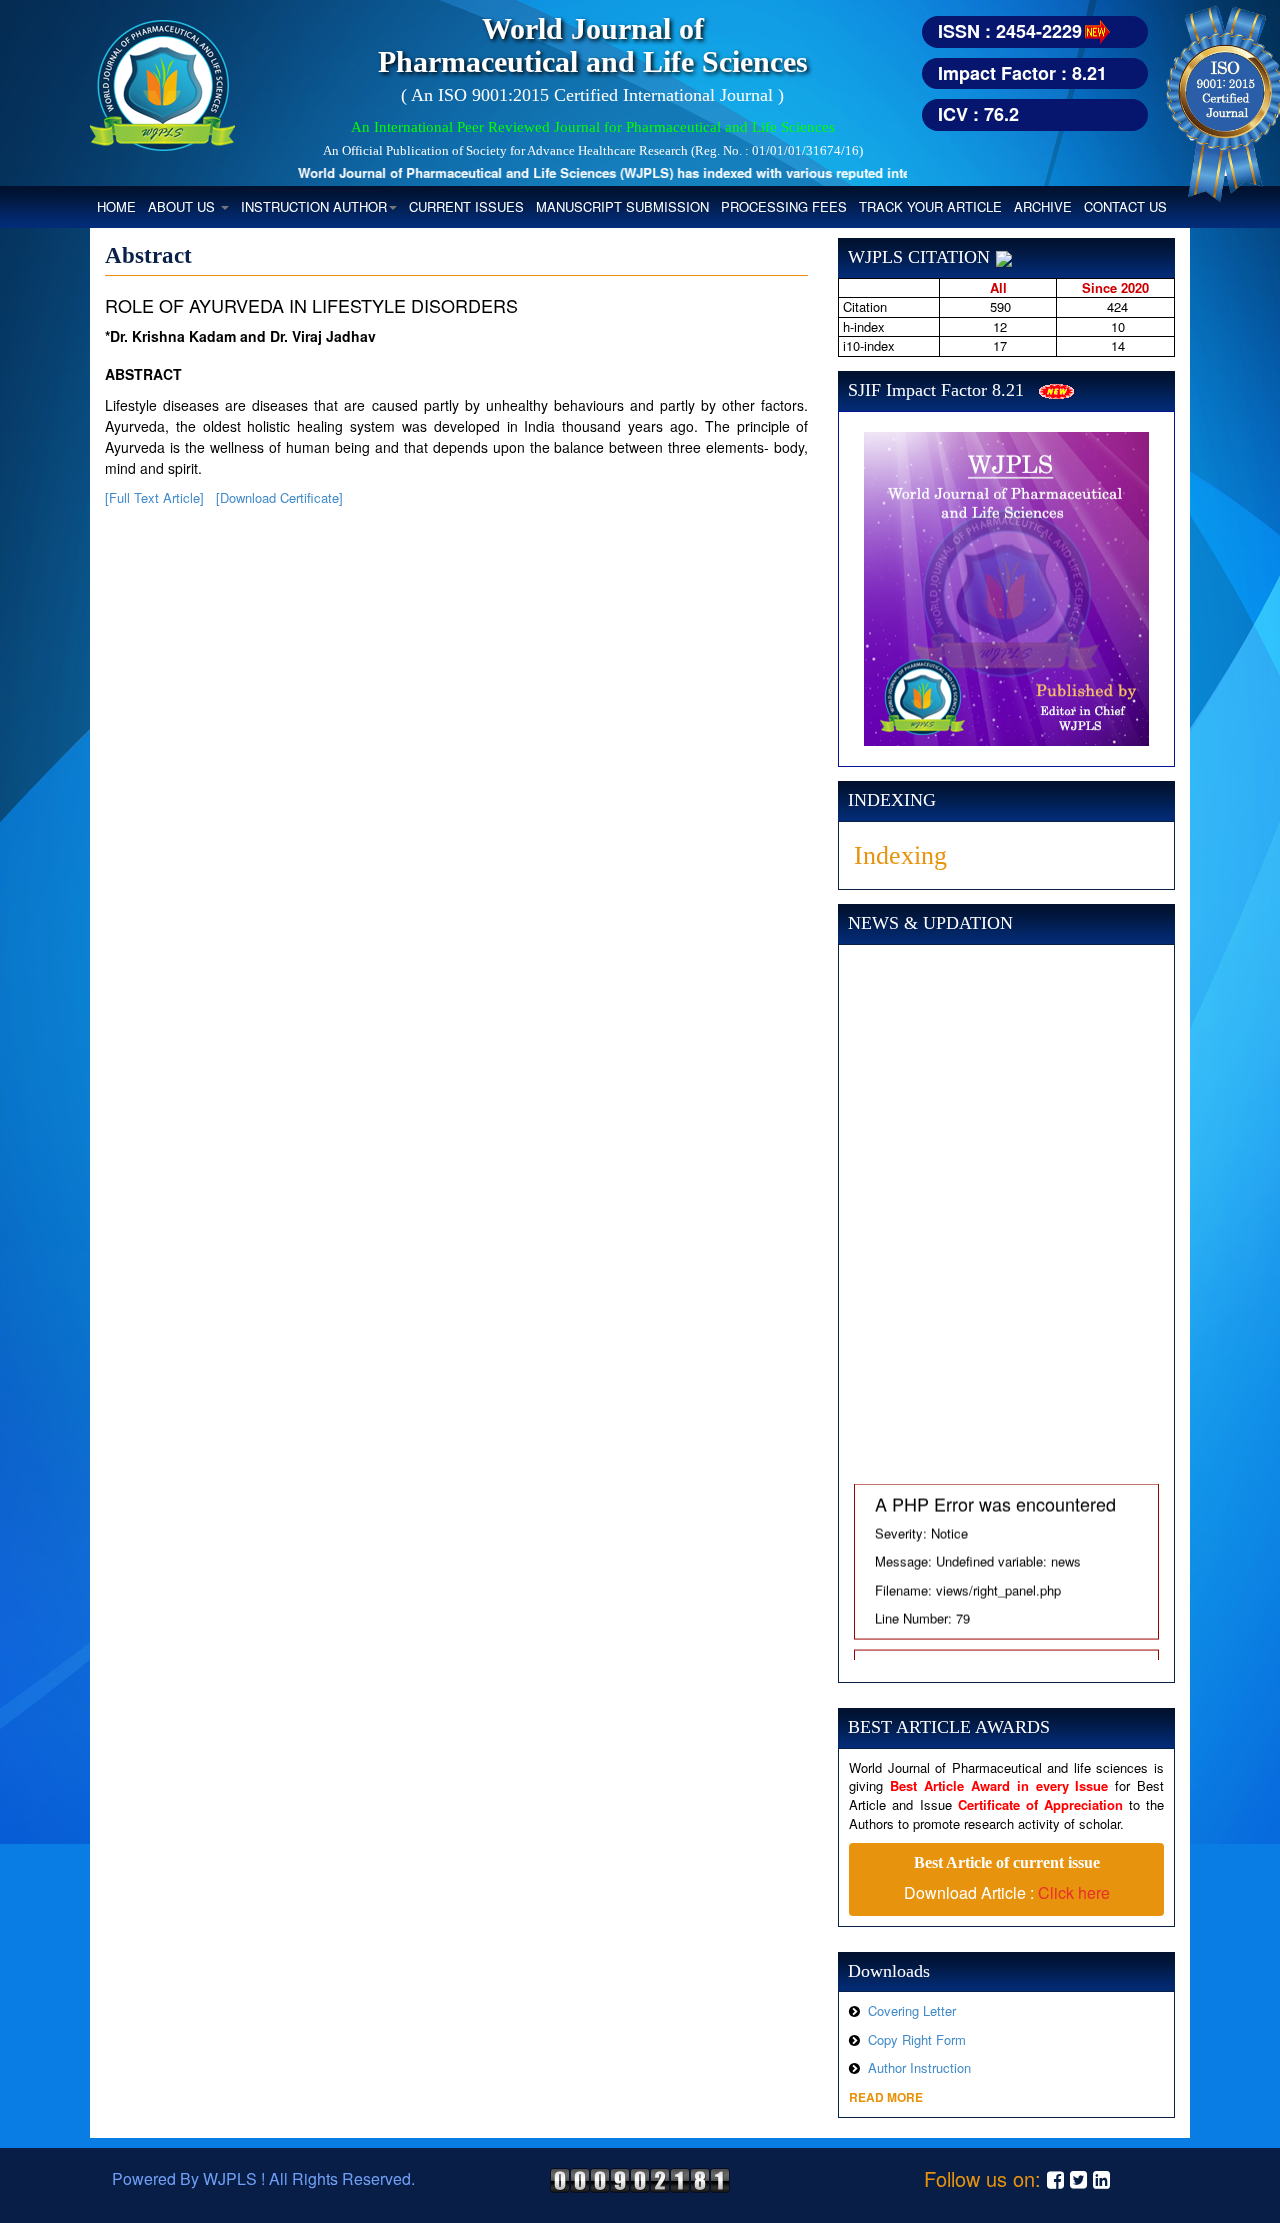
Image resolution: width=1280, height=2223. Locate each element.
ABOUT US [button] (183, 206)
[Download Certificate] (279, 497)
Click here (1074, 1892)
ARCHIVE (1043, 206)
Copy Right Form (917, 2039)
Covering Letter (912, 2010)
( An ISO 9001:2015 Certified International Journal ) (592, 95)
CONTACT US (1125, 206)
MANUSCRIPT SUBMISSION (622, 206)
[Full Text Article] (154, 497)
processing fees (784, 206)
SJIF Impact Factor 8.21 (936, 390)
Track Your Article (930, 206)
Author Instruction (919, 2067)
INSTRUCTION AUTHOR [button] (314, 206)
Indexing (900, 855)
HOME (119, 206)
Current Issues (466, 206)
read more (886, 2097)
